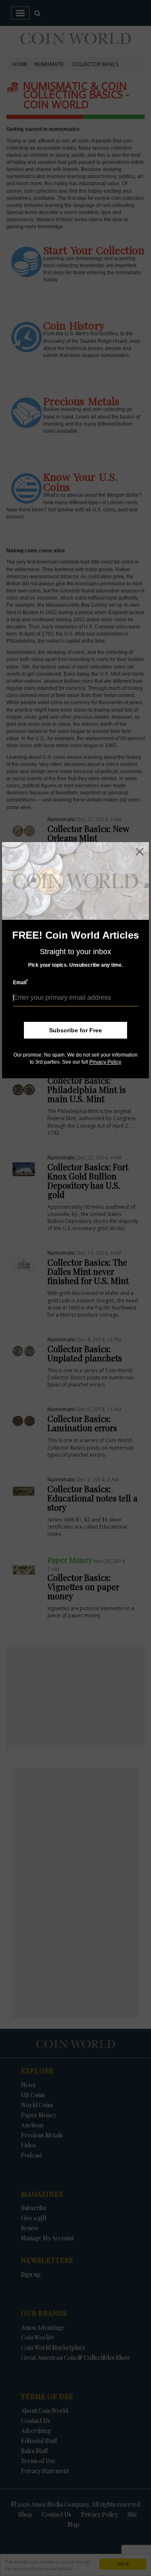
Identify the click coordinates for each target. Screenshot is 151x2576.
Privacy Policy (105, 1062)
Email (21, 982)
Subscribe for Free (75, 1030)
